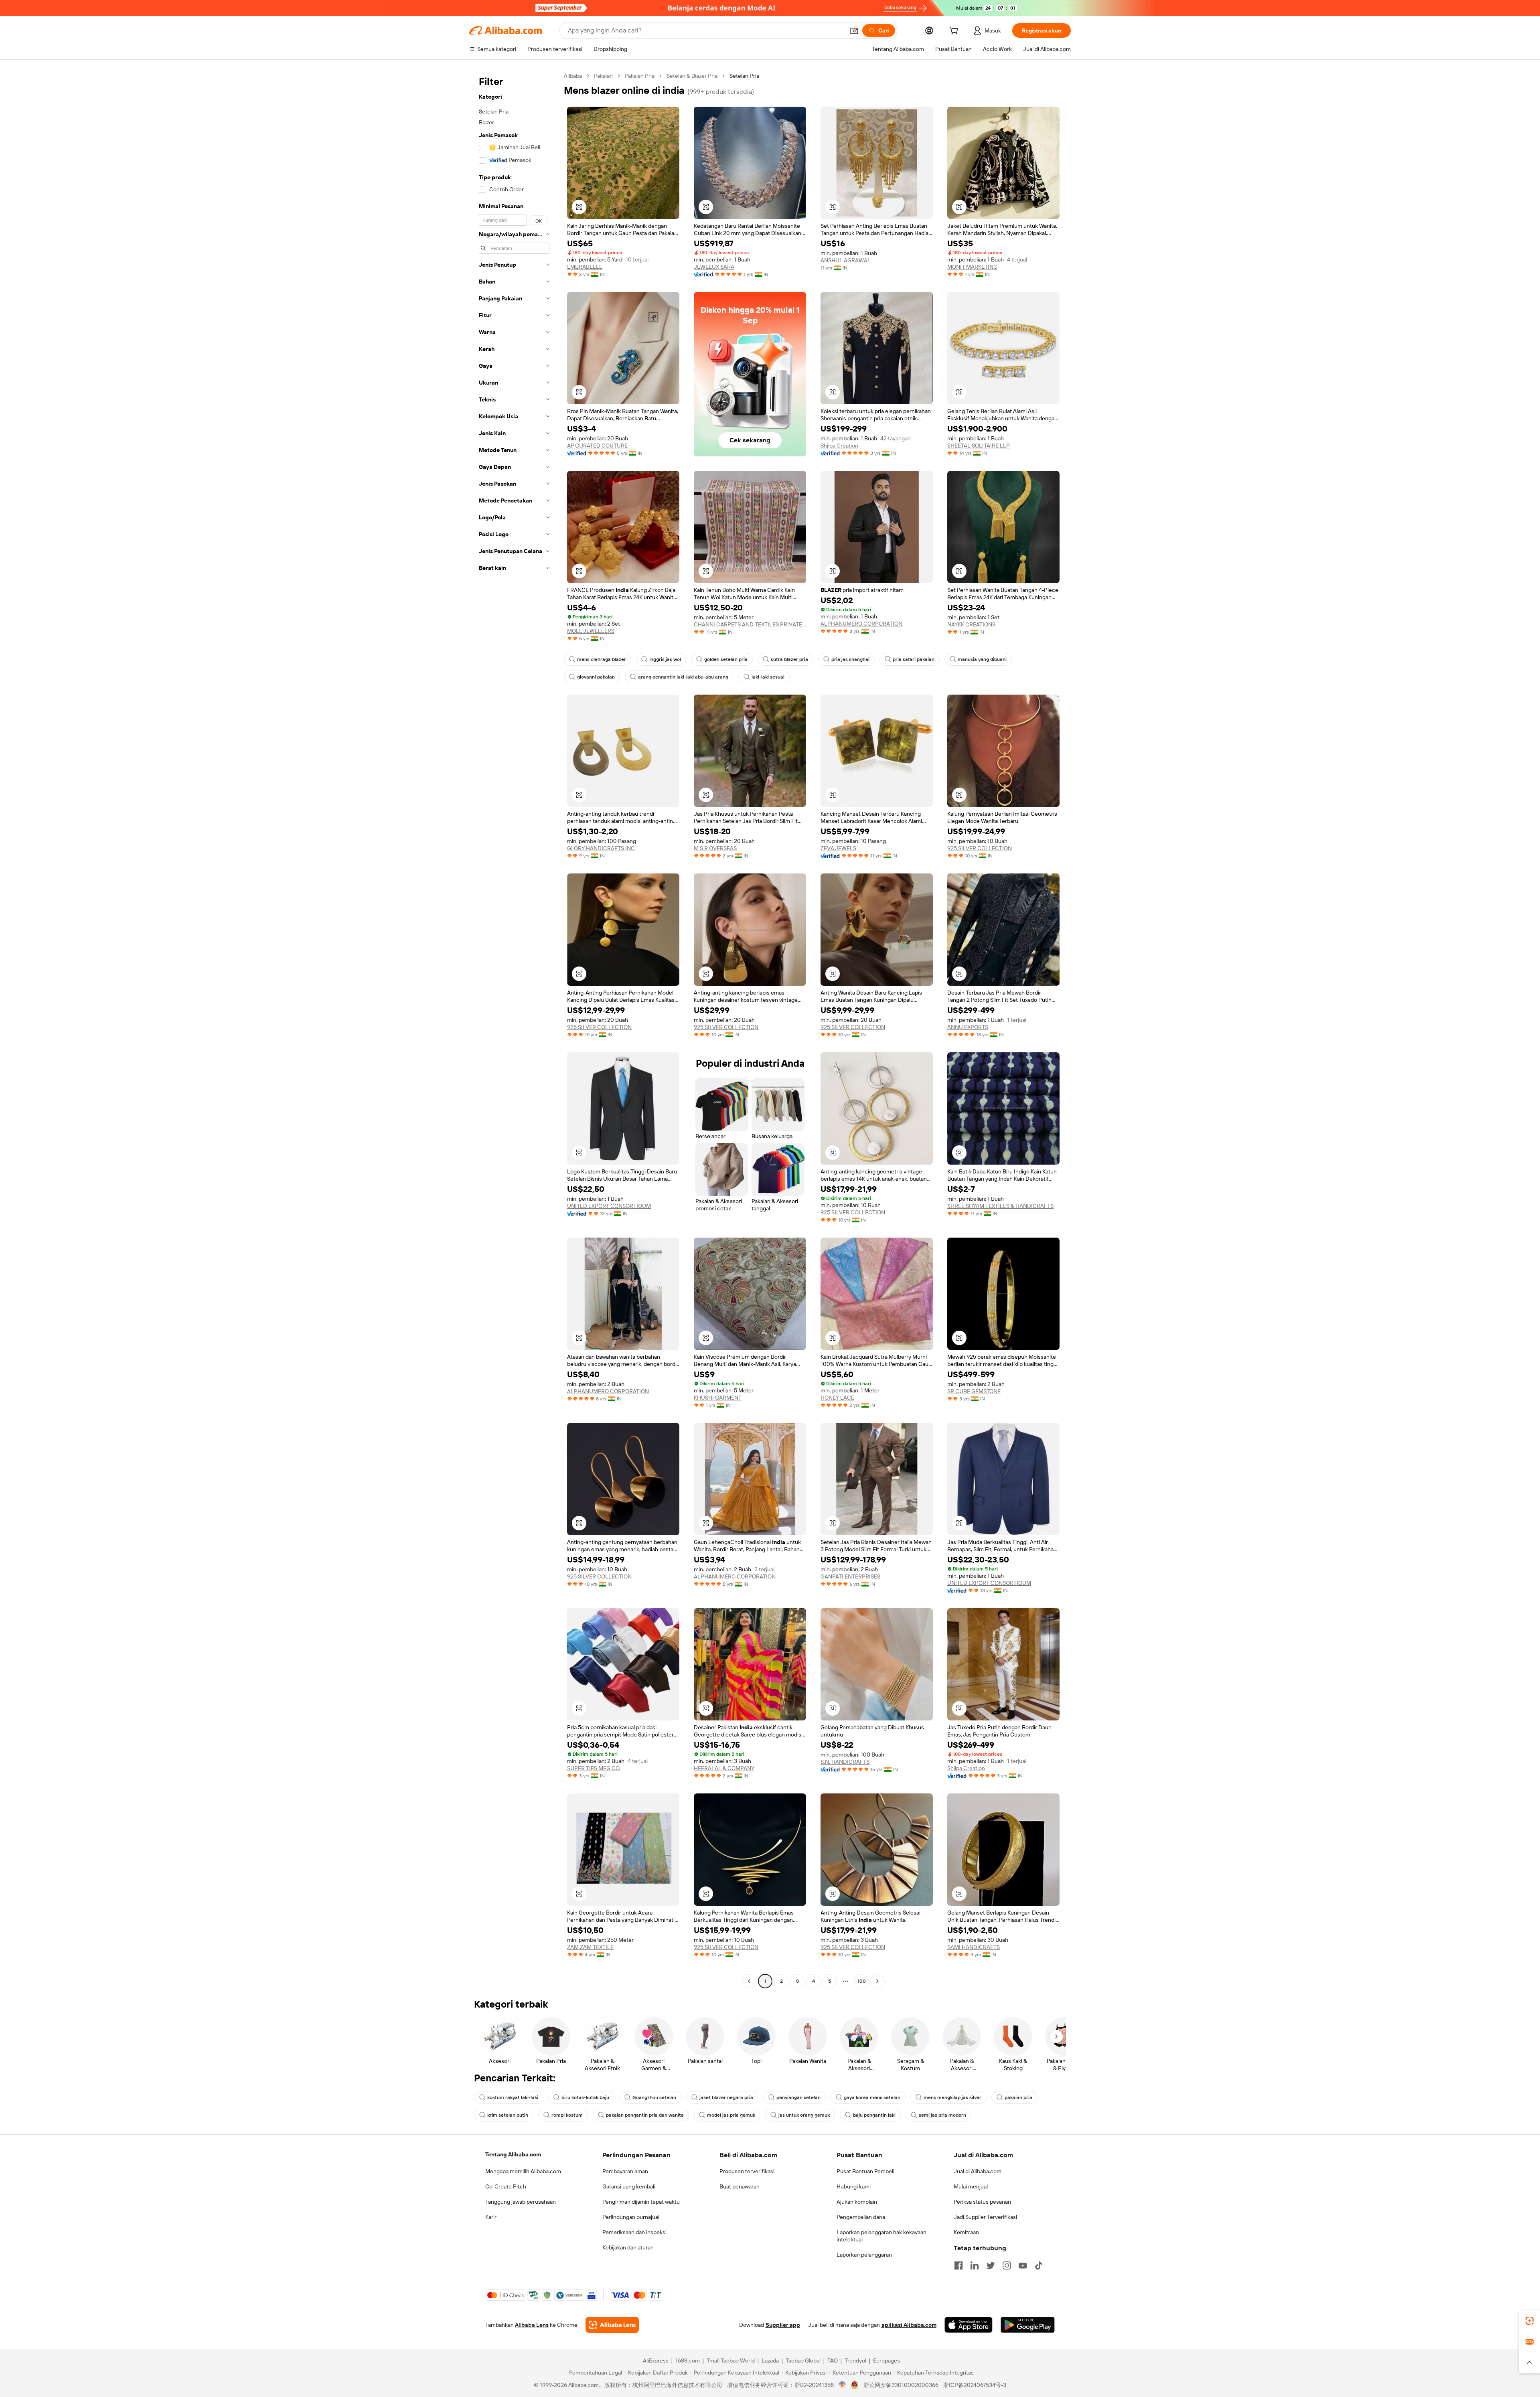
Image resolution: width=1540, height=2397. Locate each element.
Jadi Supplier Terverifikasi (985, 2217)
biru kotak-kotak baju (585, 2097)
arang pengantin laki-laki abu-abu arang (683, 677)
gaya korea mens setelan (872, 2097)
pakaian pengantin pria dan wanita (645, 2115)
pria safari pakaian (914, 659)
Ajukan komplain (857, 2202)
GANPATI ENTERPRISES (850, 1576)
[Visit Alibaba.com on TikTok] (1039, 2265)
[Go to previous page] (749, 1981)
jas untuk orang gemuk (804, 2115)
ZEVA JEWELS (838, 848)
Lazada (770, 2361)
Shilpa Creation (839, 446)
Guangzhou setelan (654, 2097)
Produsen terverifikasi (747, 2171)
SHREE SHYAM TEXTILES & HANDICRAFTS (1000, 1206)
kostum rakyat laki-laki (513, 2097)
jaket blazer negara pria (726, 2097)
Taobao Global (803, 2361)
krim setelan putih (508, 2115)
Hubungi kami (854, 2186)
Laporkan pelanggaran (864, 2255)
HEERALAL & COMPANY (724, 1768)
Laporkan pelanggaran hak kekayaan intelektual (881, 2236)
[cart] (955, 32)
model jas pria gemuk (731, 2115)
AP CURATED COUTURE (597, 446)
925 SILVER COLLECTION (980, 848)
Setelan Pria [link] (744, 76)
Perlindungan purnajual (631, 2217)
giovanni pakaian (596, 677)
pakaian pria (1018, 2097)
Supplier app (783, 2325)
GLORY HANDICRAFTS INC (601, 848)
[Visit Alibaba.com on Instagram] (1007, 2265)
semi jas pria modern (942, 2115)
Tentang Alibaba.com (513, 2154)
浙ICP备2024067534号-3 (975, 2385)
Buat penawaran (740, 2186)
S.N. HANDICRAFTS (845, 1762)
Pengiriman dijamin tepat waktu (641, 2202)
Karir (491, 2217)
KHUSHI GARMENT (718, 1398)
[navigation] (514, 1029)
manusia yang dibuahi (982, 659)
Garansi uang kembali (629, 2186)
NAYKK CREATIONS (971, 624)
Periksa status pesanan (982, 2202)
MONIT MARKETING (972, 267)
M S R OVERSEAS (715, 848)
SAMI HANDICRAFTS (974, 1947)
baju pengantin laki (874, 2115)
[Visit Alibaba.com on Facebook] (958, 2265)
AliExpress (656, 2361)
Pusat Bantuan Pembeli (865, 2171)
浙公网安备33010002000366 (901, 2385)
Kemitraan (966, 2232)
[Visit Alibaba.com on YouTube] (1023, 2265)
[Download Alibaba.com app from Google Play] (1028, 2325)
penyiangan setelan (798, 2097)
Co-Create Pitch (506, 2186)
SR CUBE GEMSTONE (974, 1391)
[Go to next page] (877, 1981)
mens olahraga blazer (602, 659)
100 (862, 1981)
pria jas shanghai (850, 659)
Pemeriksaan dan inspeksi (634, 2232)
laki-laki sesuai (768, 677)
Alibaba (573, 76)
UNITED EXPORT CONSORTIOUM (609, 1206)
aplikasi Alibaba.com (909, 2325)
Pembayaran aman (625, 2171)
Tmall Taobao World (731, 2361)
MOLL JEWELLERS (591, 631)
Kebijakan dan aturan (628, 2247)
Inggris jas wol (665, 659)
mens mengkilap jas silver (952, 2097)
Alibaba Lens (532, 2325)
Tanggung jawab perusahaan (521, 2202)
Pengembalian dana (861, 2217)
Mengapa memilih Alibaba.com (523, 2171)
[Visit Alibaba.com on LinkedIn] (975, 2265)
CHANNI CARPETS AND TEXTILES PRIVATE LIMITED (750, 624)
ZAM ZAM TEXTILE (590, 1947)
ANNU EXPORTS (968, 1027)
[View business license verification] (842, 2385)
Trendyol (855, 2361)
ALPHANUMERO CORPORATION (861, 624)
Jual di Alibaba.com (978, 2171)
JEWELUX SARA (714, 267)
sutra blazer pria (789, 659)
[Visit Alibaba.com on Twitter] (991, 2265)
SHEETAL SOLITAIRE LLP (979, 446)
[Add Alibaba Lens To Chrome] (612, 2325)
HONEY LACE (837, 1398)
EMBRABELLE (585, 267)
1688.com (688, 2361)
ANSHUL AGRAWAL (846, 260)
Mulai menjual (971, 2186)
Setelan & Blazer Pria (692, 76)
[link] (1530, 2321)
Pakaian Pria (640, 76)
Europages (887, 2361)
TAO (833, 2361)
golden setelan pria (726, 659)
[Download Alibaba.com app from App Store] (969, 2325)
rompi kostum (567, 2115)
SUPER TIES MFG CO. (594, 1768)
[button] (854, 30)
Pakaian (603, 76)
